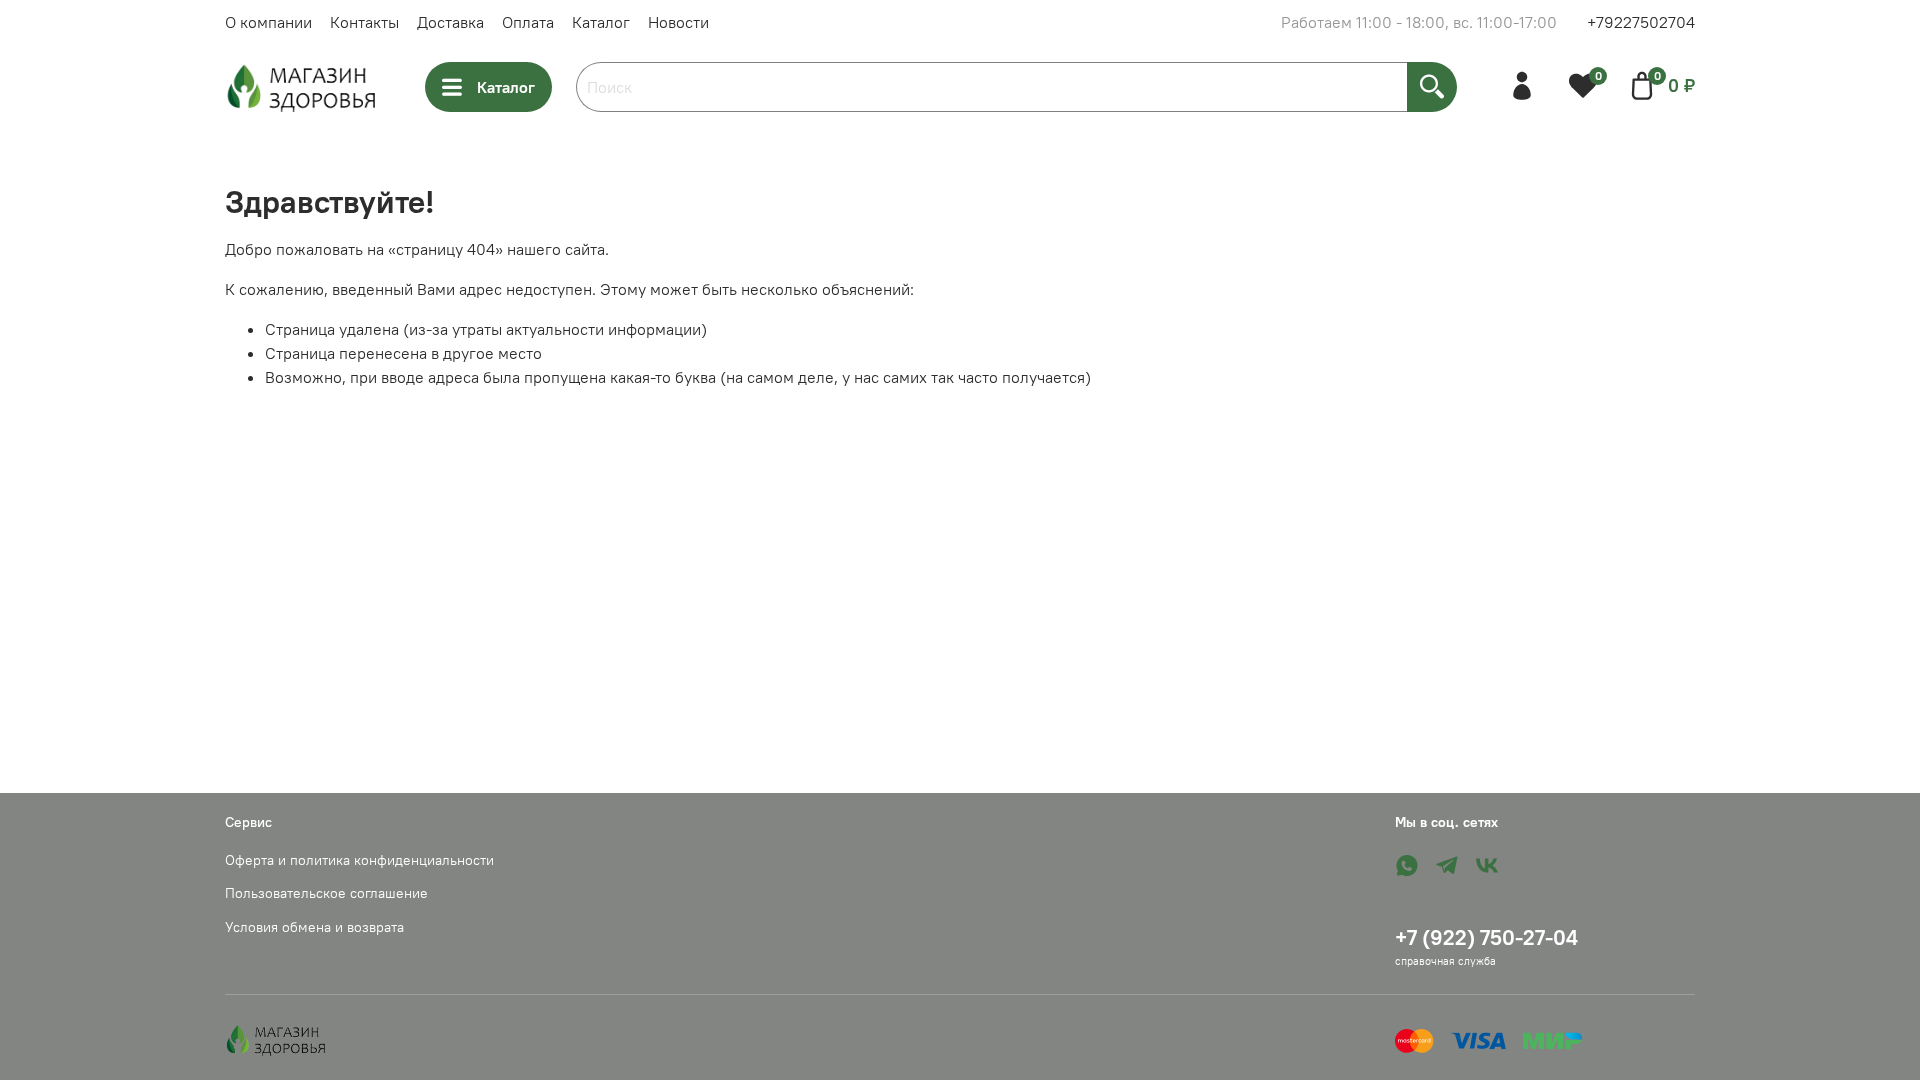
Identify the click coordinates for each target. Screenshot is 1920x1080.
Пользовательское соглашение (326, 893)
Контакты (364, 22)
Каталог (601, 22)
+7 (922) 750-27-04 (1486, 937)
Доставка (450, 22)
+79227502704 (1641, 22)
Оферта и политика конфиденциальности (359, 860)
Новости (678, 22)
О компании (268, 22)
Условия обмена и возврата (314, 927)
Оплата (528, 22)
